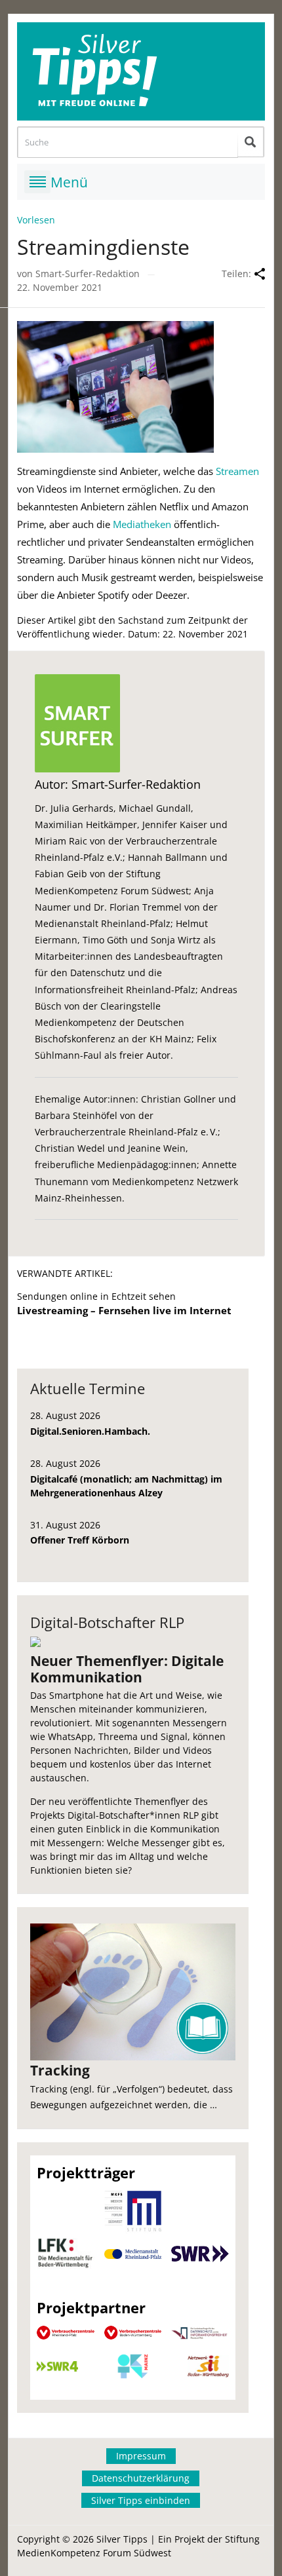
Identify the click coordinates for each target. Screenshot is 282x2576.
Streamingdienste (103, 247)
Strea (227, 471)
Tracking (60, 2070)
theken (156, 524)
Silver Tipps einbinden (141, 2500)
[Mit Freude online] (141, 71)
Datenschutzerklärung (141, 2478)
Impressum (141, 2456)
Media (127, 524)
